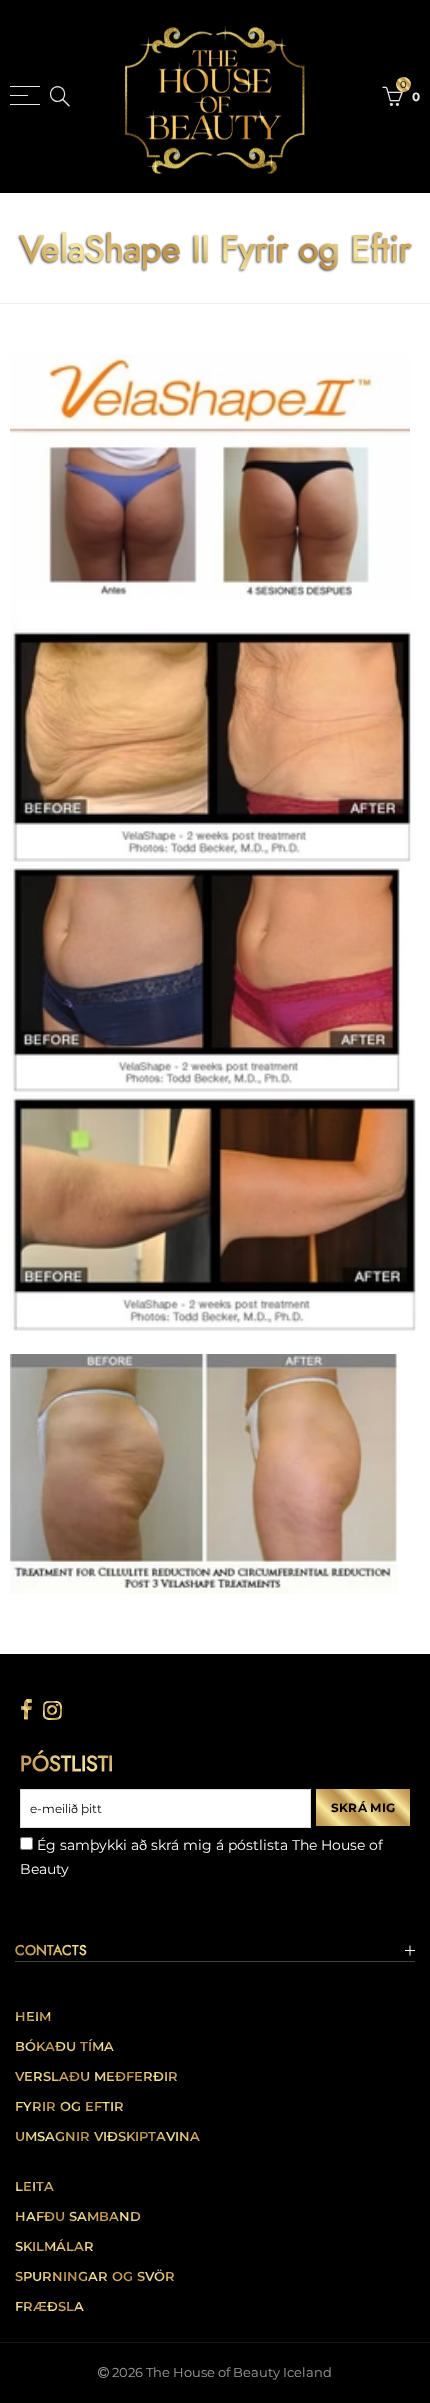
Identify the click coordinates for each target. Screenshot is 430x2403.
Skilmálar (54, 2246)
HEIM (33, 2016)
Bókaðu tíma (64, 2046)
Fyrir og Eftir (69, 2106)
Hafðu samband (78, 2216)
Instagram (52, 1710)
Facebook (26, 1710)
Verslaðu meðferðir (96, 2076)
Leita (34, 2186)
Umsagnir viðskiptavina (107, 2136)
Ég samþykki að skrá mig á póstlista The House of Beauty (201, 1857)
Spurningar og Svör (95, 2276)
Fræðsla (49, 2306)
